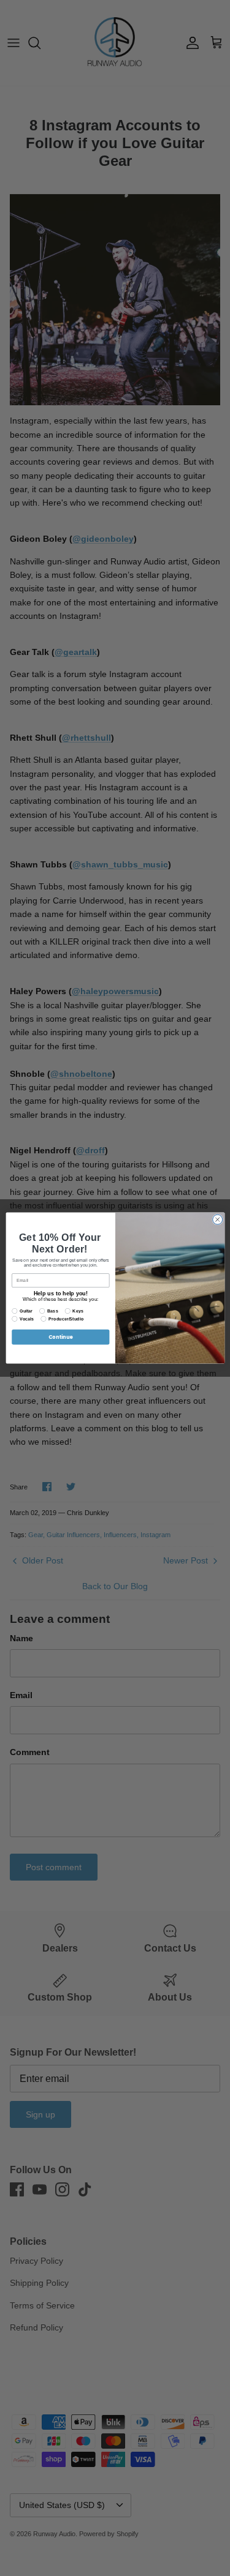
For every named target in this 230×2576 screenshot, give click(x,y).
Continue (60, 1337)
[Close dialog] (217, 1219)
